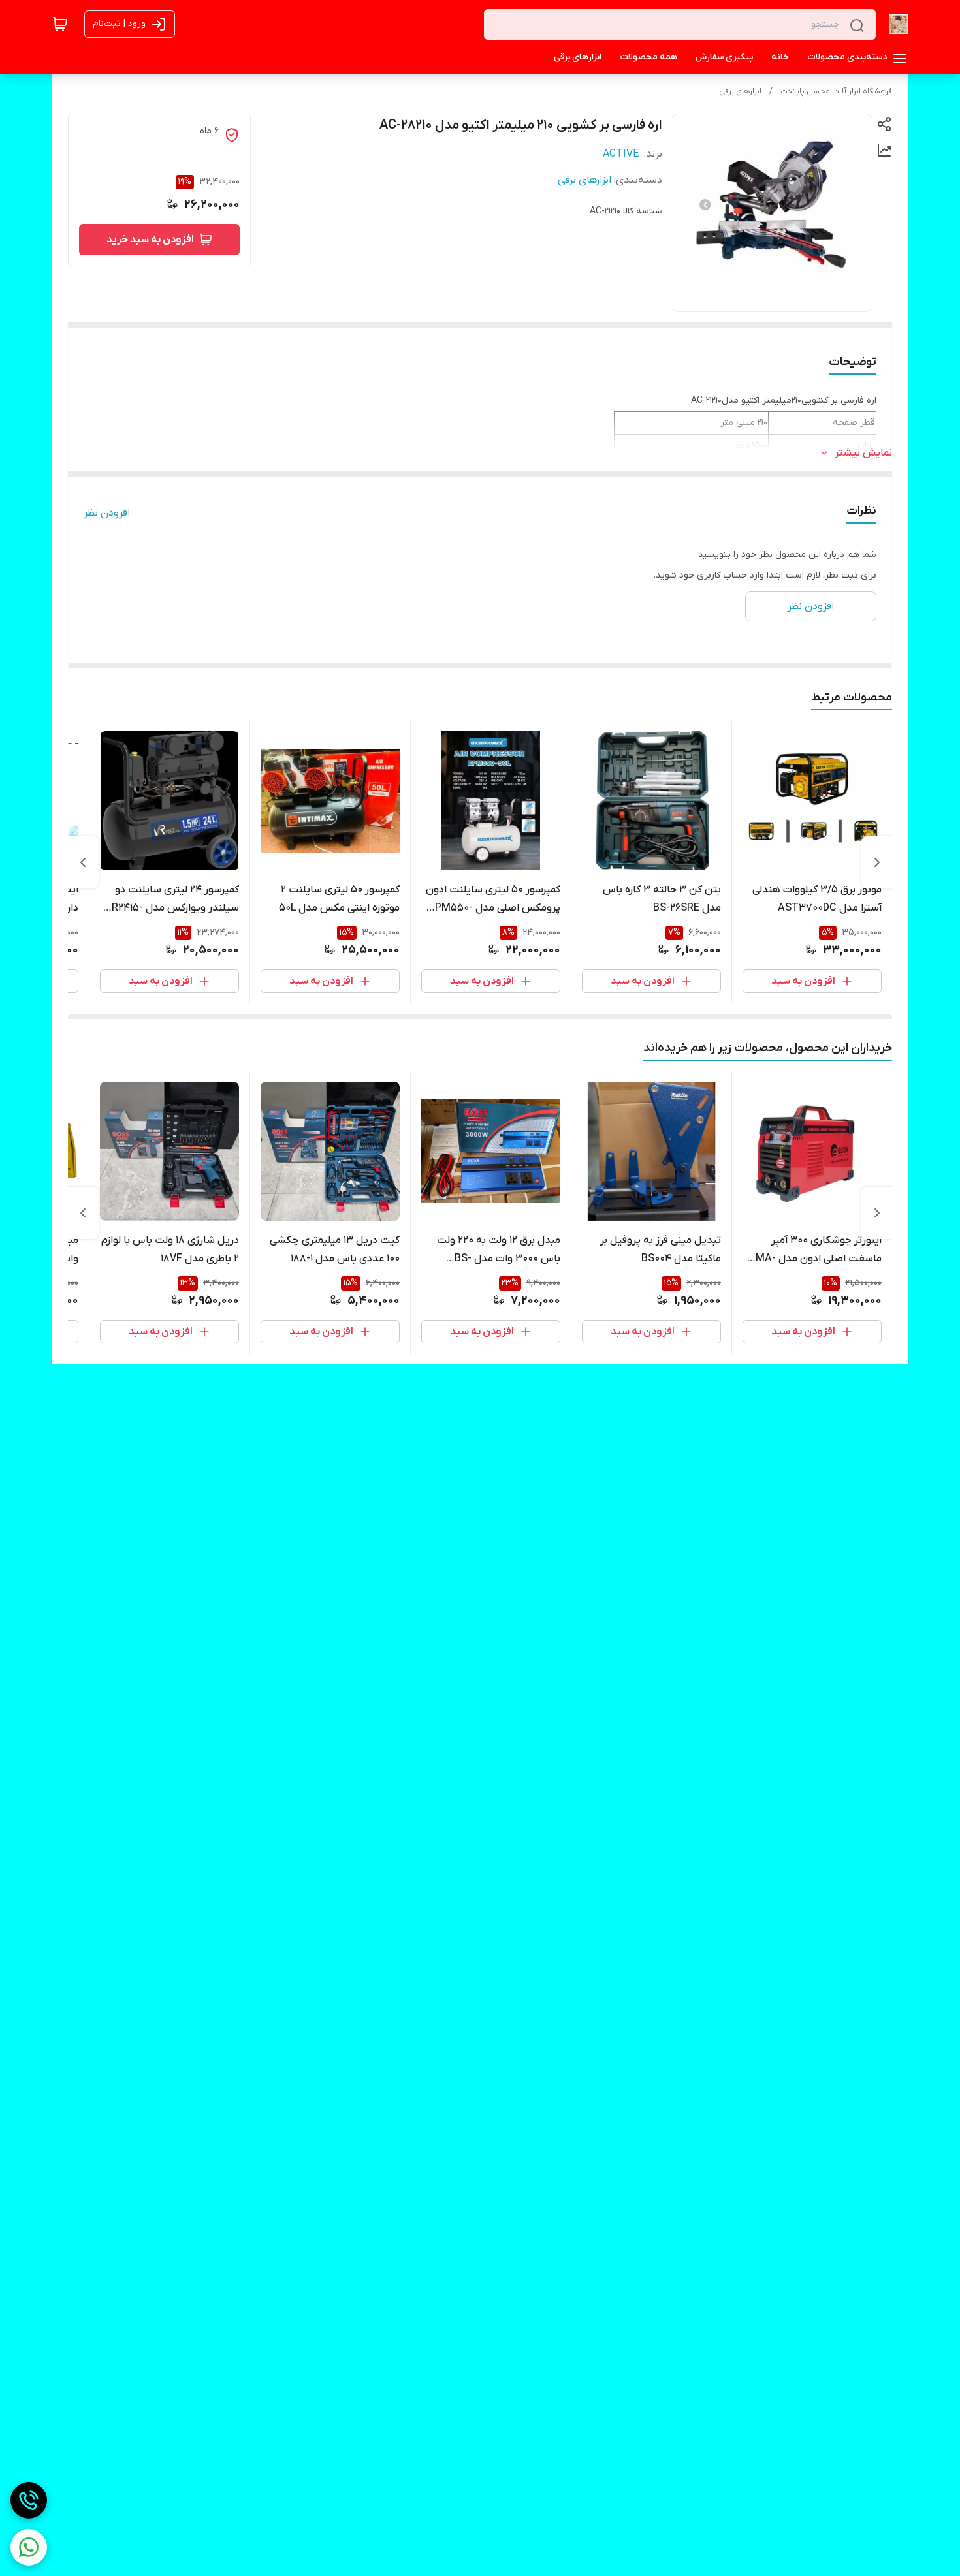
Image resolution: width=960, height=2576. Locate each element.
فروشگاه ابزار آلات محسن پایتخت (836, 91)
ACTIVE (621, 154)
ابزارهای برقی (740, 91)
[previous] (877, 862)
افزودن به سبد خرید (150, 240)
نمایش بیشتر (863, 453)
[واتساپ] (29, 2547)
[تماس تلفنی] (29, 2500)
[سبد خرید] (60, 24)
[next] (83, 862)
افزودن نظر (107, 513)
